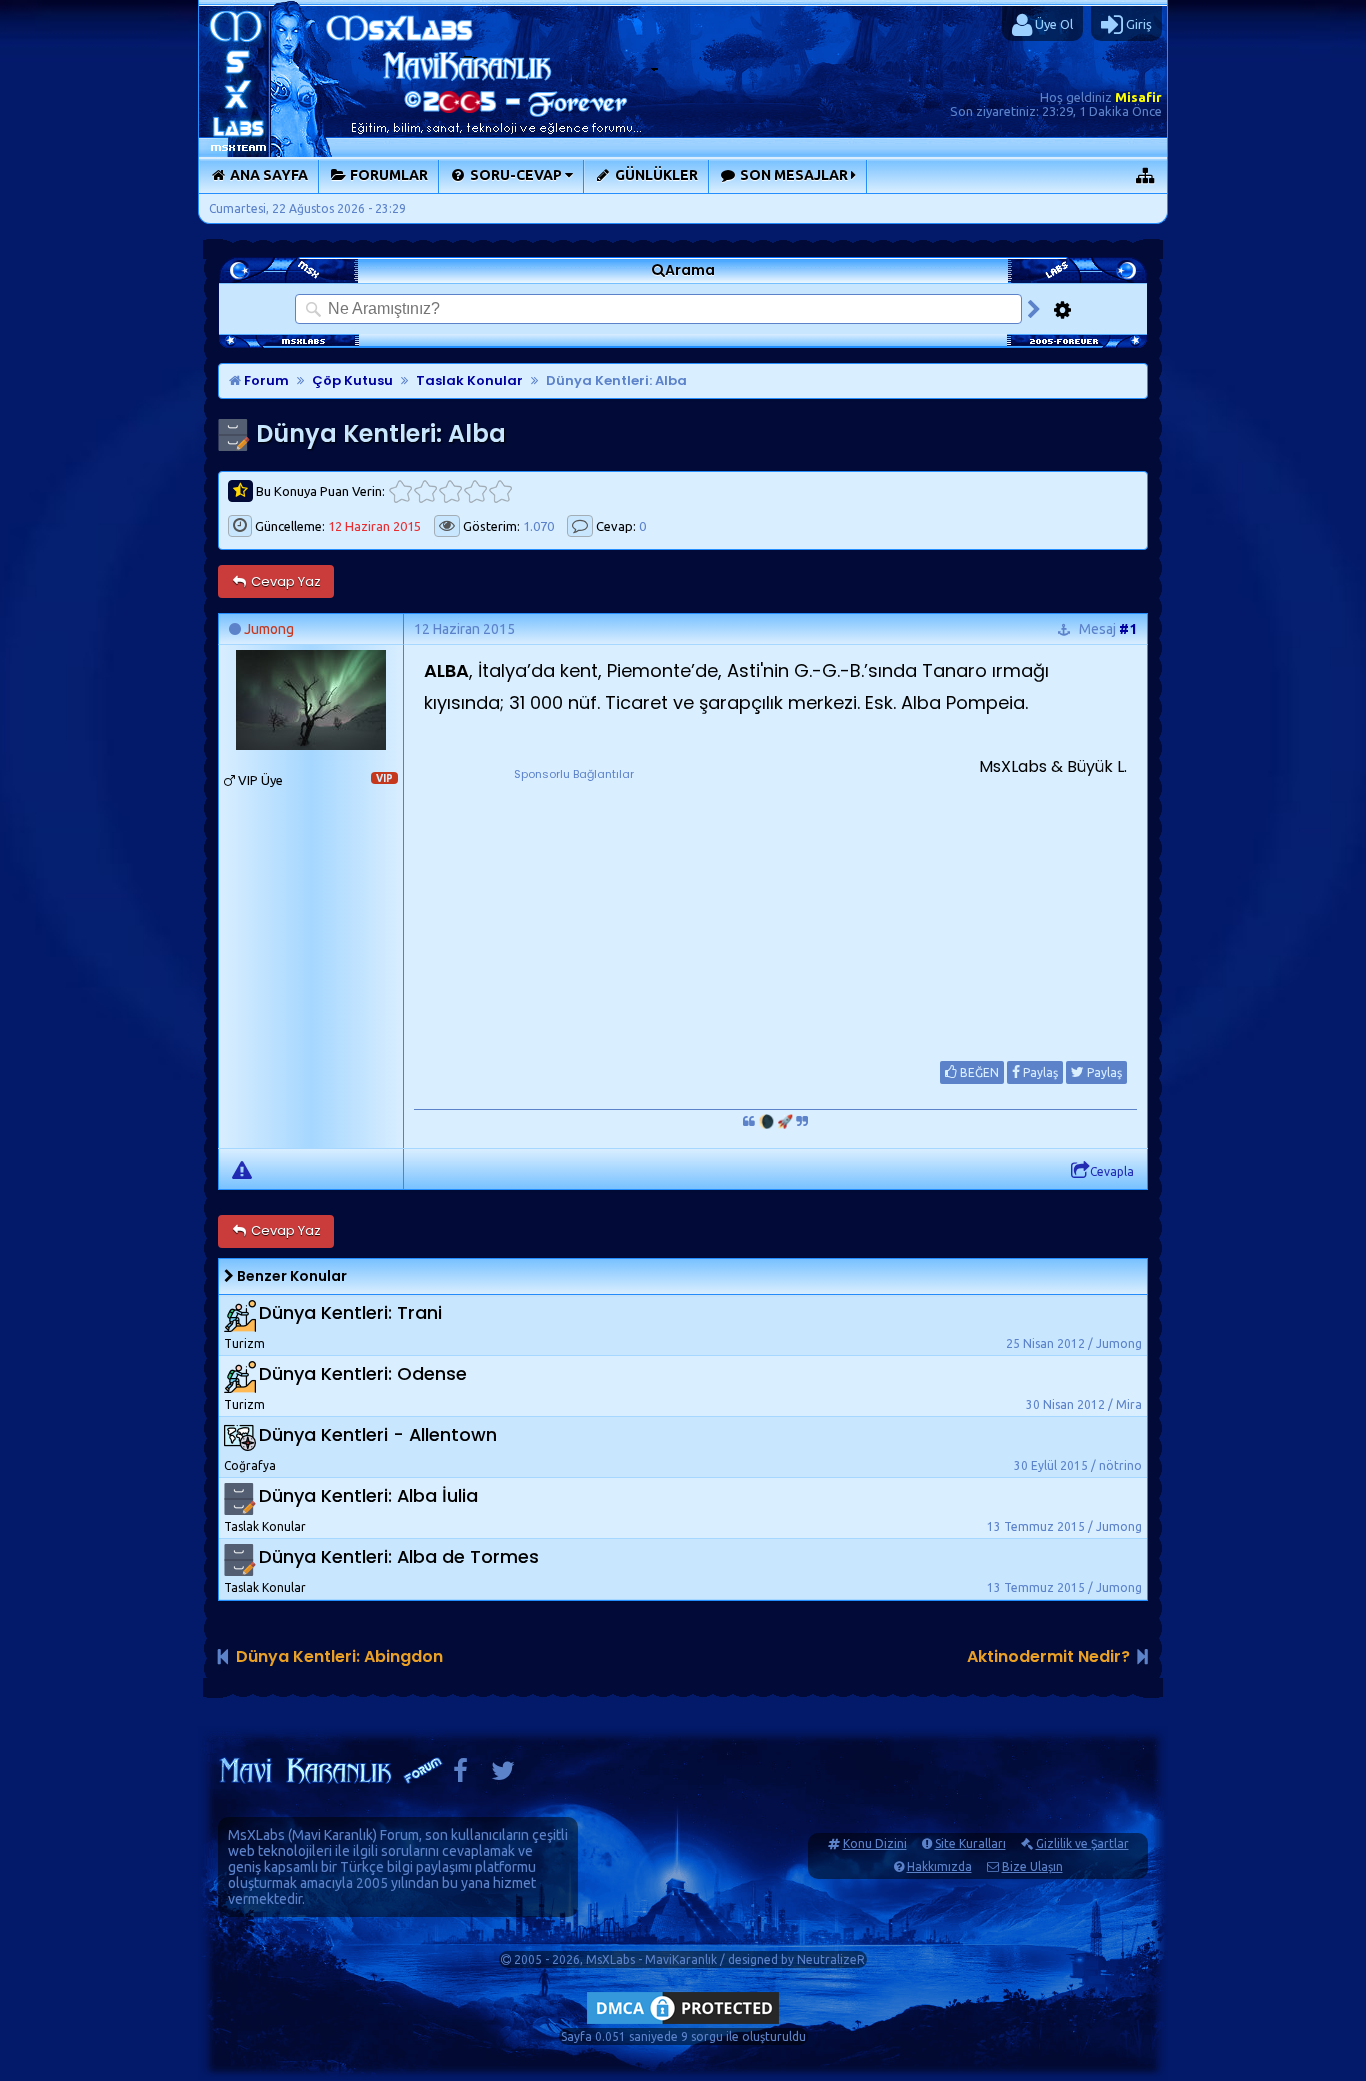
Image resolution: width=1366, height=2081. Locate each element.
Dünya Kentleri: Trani (350, 1312)
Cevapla (1112, 1171)
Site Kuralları (970, 1843)
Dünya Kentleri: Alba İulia (368, 1495)
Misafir (1138, 97)
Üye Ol (1052, 24)
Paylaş (1039, 1072)
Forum (265, 380)
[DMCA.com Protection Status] (683, 2023)
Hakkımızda (939, 1866)
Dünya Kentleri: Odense (363, 1373)
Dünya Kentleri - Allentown (378, 1434)
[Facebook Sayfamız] (460, 1775)
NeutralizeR (831, 1959)
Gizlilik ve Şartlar (1082, 1843)
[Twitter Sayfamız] (503, 1775)
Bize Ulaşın (1032, 1866)
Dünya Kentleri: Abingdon (339, 1656)
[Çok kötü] (400, 491)
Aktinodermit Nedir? (1048, 1656)
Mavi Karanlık (332, 1835)
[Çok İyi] (500, 491)
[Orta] (450, 491)
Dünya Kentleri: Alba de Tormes (399, 1556)
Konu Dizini (875, 1843)
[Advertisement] (574, 909)
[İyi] (475, 491)
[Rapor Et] (242, 1169)
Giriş (1137, 24)
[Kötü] (425, 491)
